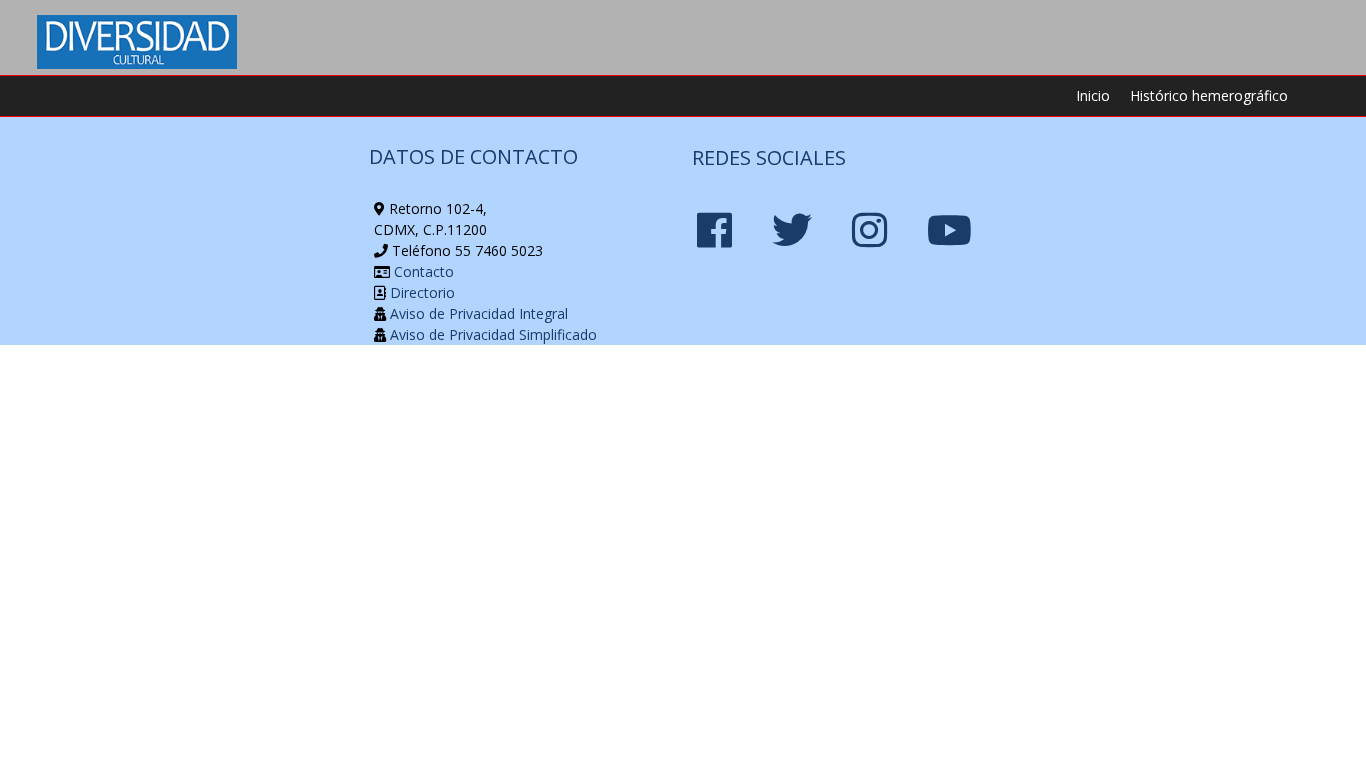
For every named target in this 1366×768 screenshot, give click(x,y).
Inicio (1093, 95)
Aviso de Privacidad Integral (477, 313)
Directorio (420, 292)
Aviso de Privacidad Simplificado (491, 334)
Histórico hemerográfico (1209, 95)
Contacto (422, 271)
